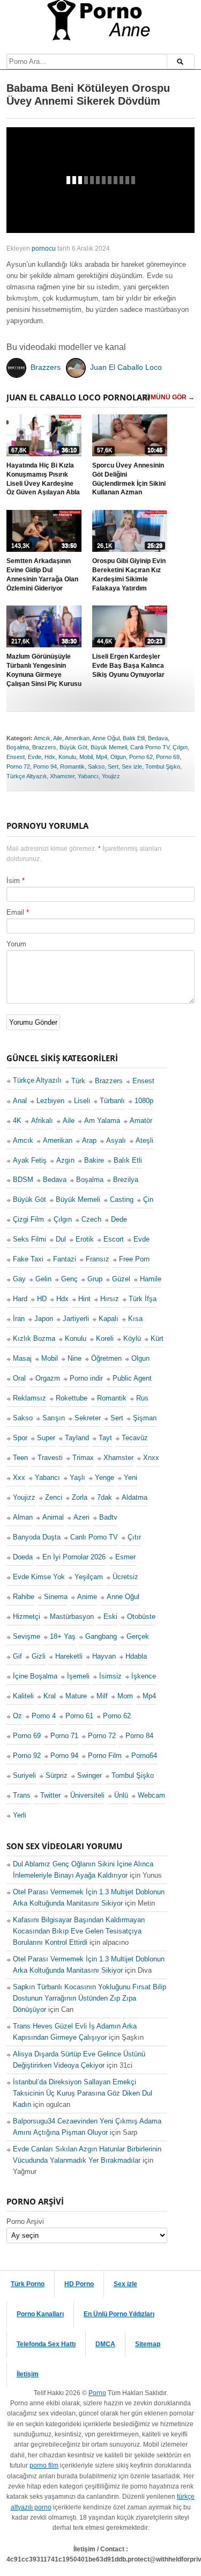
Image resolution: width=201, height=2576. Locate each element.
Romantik (72, 767)
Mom (125, 1696)
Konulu (67, 757)
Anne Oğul (106, 738)
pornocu (44, 249)
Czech (91, 1219)
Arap (89, 1140)
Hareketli (69, 1656)
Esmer (125, 1557)
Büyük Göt (73, 748)
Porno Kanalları (40, 2314)
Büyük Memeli (109, 748)
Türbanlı (112, 1101)
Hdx (50, 757)
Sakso (96, 767)
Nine (75, 1358)
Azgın (65, 1160)
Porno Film (105, 1756)
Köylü (132, 1338)
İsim (13, 881)
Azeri (81, 1517)
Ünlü (121, 1795)
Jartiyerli (76, 1319)
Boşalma (18, 748)
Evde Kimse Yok (39, 1577)
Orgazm (48, 1378)
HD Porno (79, 2284)
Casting (122, 1199)
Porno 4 (44, 1716)
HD (42, 1299)
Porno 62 (141, 757)
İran (19, 1319)
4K (17, 1121)
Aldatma (135, 1497)
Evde (35, 757)
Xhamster (62, 776)
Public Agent (132, 1378)
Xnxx (151, 1458)
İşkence (144, 1676)
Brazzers (44, 748)
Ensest (16, 757)
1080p (144, 1101)
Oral (19, 1378)
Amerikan (77, 738)
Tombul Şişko (163, 767)
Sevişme (27, 1636)
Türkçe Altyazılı (27, 776)
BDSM (23, 1180)
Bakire (94, 1160)
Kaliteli (23, 1696)
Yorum (16, 944)
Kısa (135, 1319)
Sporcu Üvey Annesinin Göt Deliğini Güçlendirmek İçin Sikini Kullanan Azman (129, 479)
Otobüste (141, 1617)
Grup (95, 1279)
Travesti (50, 1458)
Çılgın (180, 748)
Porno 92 (27, 1756)
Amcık (42, 738)
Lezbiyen (50, 1101)
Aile (58, 738)
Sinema (56, 1597)
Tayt (105, 1438)
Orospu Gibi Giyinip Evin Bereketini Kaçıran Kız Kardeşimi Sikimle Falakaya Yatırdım (129, 575)
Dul (61, 1239)
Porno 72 (18, 767)
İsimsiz (110, 1676)
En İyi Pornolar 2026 (74, 1557)
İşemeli (78, 1676)
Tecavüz (135, 1438)
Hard (20, 1299)
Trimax (83, 1458)
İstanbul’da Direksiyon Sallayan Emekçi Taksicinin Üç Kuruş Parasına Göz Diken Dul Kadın (83, 2093)
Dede (119, 1219)
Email (15, 912)
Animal (53, 1517)
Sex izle (132, 767)
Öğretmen (106, 1358)
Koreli (105, 1338)
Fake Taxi (28, 1259)
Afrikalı (42, 1121)
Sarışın (54, 1418)
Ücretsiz (125, 1577)
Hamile (151, 1279)
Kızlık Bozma (34, 1338)
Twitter (50, 1795)
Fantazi (65, 1259)
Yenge (105, 1477)
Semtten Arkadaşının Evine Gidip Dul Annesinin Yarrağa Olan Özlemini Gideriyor (42, 575)
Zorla (80, 1497)
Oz (17, 1716)
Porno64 (144, 1756)
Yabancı (88, 776)
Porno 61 (79, 1716)
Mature (76, 1696)
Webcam (151, 1795)
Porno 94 (45, 767)
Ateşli (144, 1140)
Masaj (22, 1358)
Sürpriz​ (57, 1775)
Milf (102, 1696)
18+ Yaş (63, 1636)
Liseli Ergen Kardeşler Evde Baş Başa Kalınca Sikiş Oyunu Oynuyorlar (128, 666)
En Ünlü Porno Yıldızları (119, 2314)
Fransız (98, 1259)
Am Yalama (102, 1121)
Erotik (85, 1239)
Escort (114, 1239)
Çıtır (134, 1537)
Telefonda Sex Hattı (46, 2344)
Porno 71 (64, 1736)
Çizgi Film (28, 1219)
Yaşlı (77, 1477)
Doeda (23, 1557)
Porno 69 (168, 757)
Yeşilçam (89, 1577)
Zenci (54, 1497)
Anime (87, 1597)
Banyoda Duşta (37, 1537)
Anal (20, 1101)
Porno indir (86, 1378)
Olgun (118, 757)
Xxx (19, 1477)
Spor (20, 1438)
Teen (20, 1458)
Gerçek (138, 1636)
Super (46, 1438)
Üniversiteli (87, 1795)
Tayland (77, 1438)
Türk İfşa (143, 1299)
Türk (78, 1081)
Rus (142, 1398)
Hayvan (104, 1656)
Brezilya (126, 1180)
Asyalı (116, 1140)
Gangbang (101, 1636)
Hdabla (136, 1656)
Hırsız (110, 1299)
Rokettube (72, 1398)
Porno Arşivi (25, 2221)
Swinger (90, 1775)
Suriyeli (24, 1775)
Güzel (121, 1279)
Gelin (43, 1279)
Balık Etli (134, 738)
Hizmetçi (27, 1617)
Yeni (131, 1477)
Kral (50, 1696)
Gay (19, 1279)
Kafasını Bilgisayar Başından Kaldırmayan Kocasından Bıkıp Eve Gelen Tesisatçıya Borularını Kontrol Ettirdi (79, 1931)
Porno (97, 2393)
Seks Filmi (29, 1239)
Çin (148, 1199)
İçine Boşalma (35, 1676)
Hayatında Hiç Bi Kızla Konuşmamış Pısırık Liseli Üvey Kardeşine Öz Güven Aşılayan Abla (43, 479)
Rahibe (24, 1597)
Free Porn (134, 1259)
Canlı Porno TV (150, 748)
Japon (44, 1319)
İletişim (28, 2374)
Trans (22, 1795)
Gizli (39, 1656)
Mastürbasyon (72, 1617)
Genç (69, 1279)
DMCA (105, 2344)
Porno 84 (139, 1736)
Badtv (108, 1517)
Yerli (20, 1815)
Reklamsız (29, 1398)
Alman (23, 1517)
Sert (113, 767)
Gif (17, 1656)
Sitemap (148, 2344)
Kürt (157, 1338)
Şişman (145, 1418)
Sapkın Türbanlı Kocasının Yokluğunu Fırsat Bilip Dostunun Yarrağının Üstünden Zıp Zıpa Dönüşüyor (90, 1998)
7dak (105, 1497)
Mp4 (102, 757)
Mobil (86, 757)
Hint (84, 1299)
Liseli (82, 1101)
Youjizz (111, 776)
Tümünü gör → (168, 398)
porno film (44, 2465)
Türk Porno (28, 2284)
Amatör (141, 1121)
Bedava (158, 738)
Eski (110, 1617)
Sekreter (88, 1418)
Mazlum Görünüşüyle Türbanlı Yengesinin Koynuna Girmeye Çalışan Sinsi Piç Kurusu (44, 670)
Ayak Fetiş (30, 1160)
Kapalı (109, 1319)
